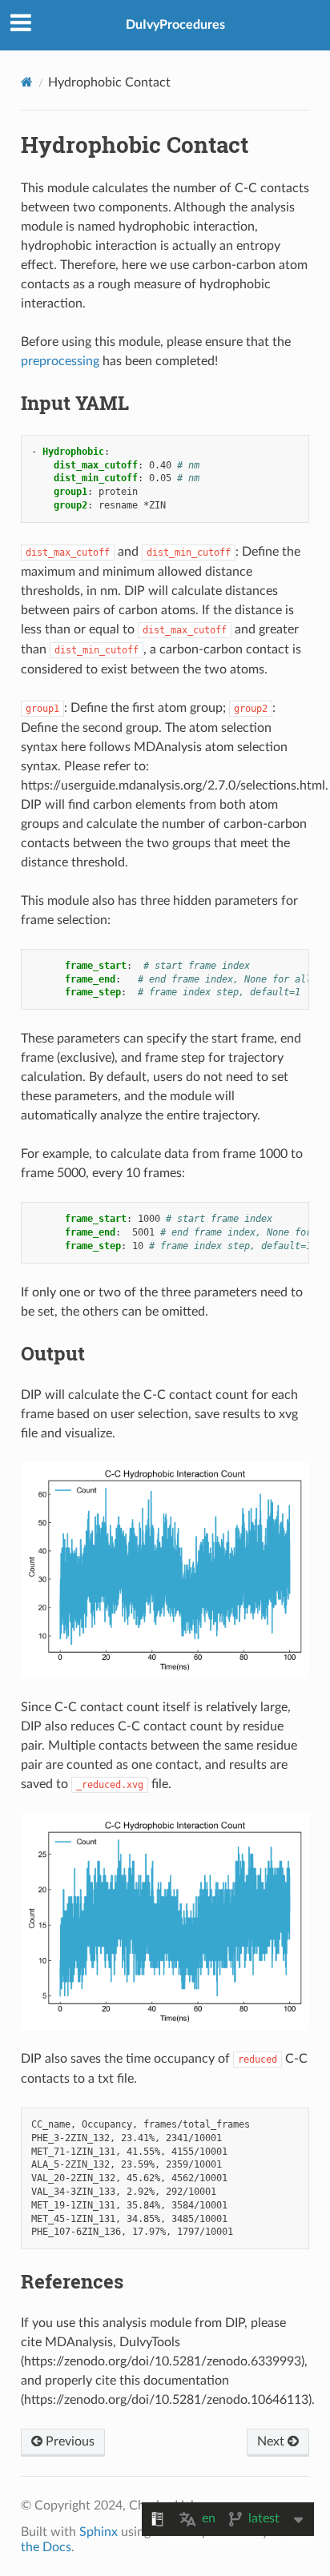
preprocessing (60, 361)
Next (272, 2441)
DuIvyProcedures (175, 25)
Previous (68, 2441)
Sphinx (99, 2532)
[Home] (27, 82)
